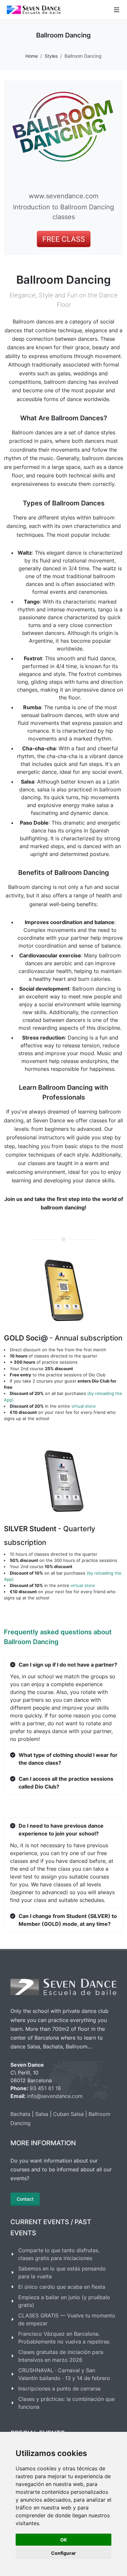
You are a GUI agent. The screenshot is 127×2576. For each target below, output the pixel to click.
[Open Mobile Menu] (117, 10)
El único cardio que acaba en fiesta (62, 2287)
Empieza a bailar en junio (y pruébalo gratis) (64, 2301)
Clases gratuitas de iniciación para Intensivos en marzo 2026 (61, 2356)
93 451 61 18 (45, 2088)
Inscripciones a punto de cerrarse (59, 2389)
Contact (25, 2199)
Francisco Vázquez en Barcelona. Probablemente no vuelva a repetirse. (64, 2338)
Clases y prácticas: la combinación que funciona (66, 2403)
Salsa (42, 2114)
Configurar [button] (63, 2553)
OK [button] (64, 2540)
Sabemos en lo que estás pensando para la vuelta (62, 2272)
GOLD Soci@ (63, 1338)
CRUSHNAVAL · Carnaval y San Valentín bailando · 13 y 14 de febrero (64, 2374)
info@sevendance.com (55, 2096)
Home (32, 56)
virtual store (84, 1406)
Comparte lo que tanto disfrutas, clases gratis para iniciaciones (59, 2254)
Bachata (20, 2114)
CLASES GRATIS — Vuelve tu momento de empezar (67, 2319)
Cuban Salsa (68, 2114)
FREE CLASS (64, 239)
